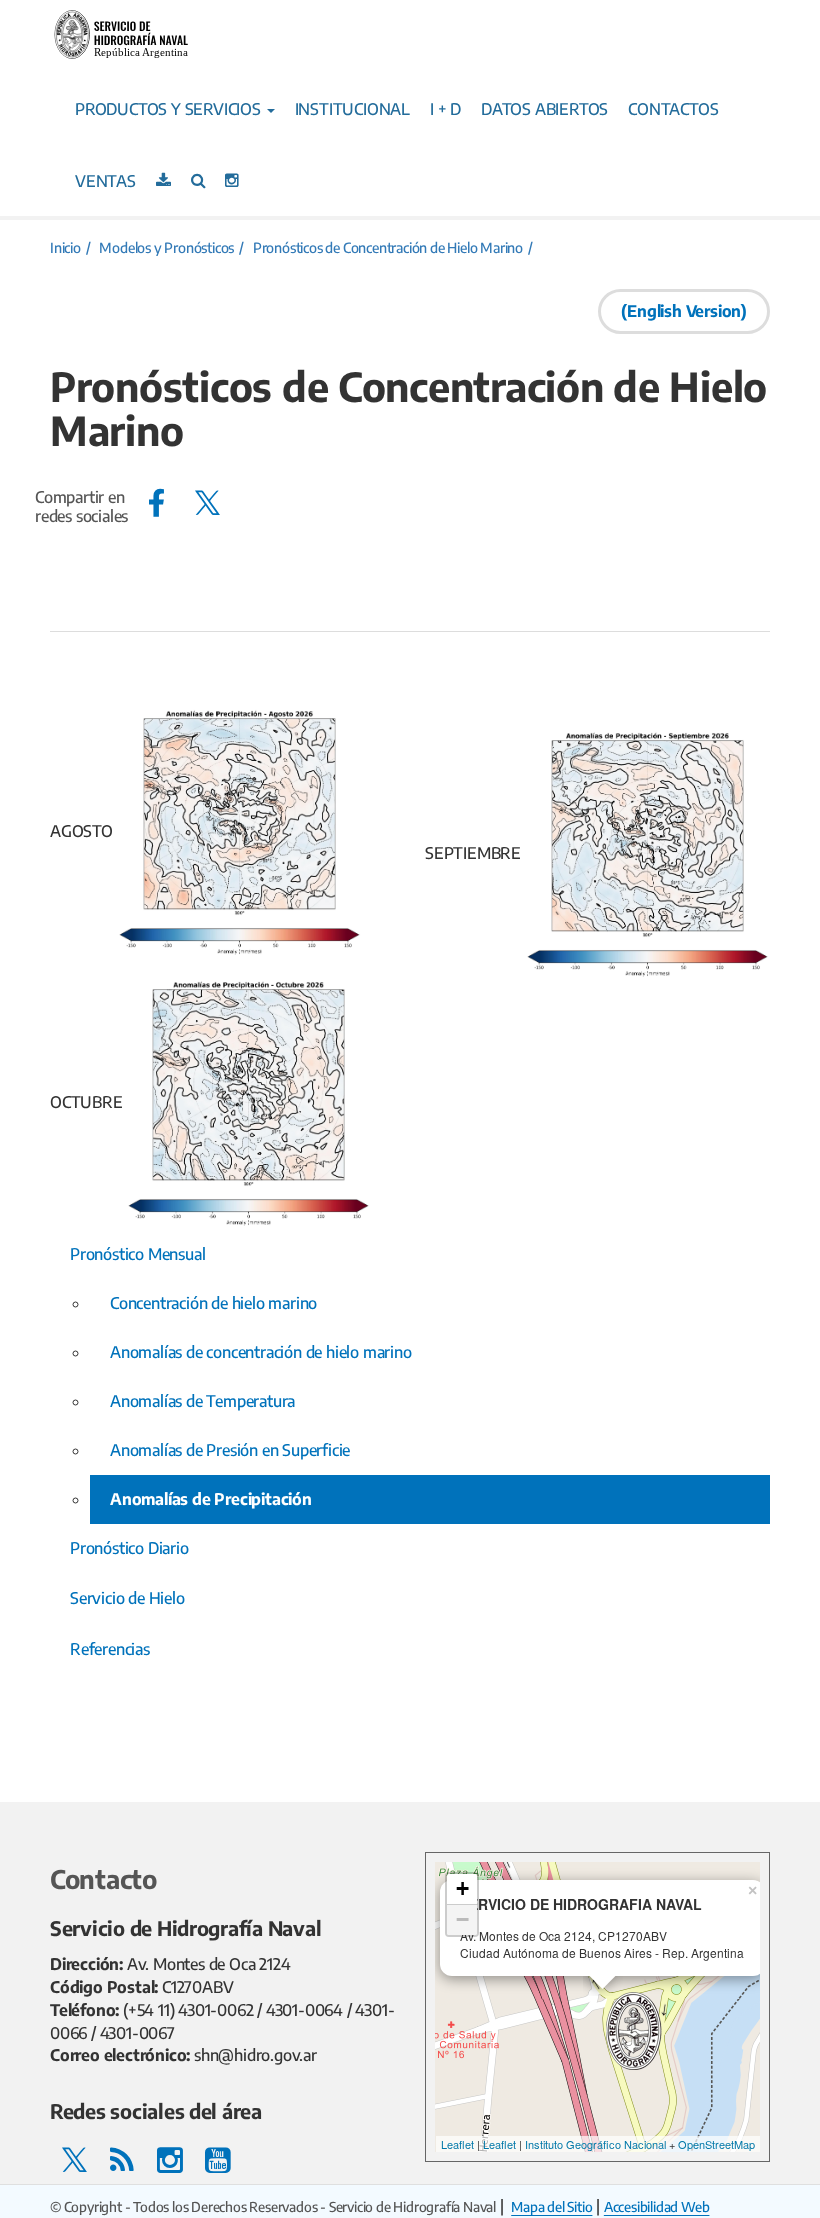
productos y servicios (170, 109)
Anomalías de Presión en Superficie (230, 1450)
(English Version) (684, 311)
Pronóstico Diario (129, 1548)
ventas (105, 181)
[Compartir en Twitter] (207, 502)
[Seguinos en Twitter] (74, 2159)
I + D (445, 109)
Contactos (673, 109)
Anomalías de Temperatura (202, 1401)
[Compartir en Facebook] (156, 502)
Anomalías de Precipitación (211, 1499)
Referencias (110, 1649)
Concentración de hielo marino (213, 1303)
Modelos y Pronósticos (166, 247)
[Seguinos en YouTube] (218, 2159)
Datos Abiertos (544, 109)
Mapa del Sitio (551, 2206)
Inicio (65, 247)
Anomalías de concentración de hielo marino (261, 1352)
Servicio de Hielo (127, 1598)
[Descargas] (163, 180)
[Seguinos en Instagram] (232, 180)
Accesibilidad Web (657, 2206)
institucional (352, 109)
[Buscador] (198, 180)
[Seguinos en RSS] (122, 2159)
